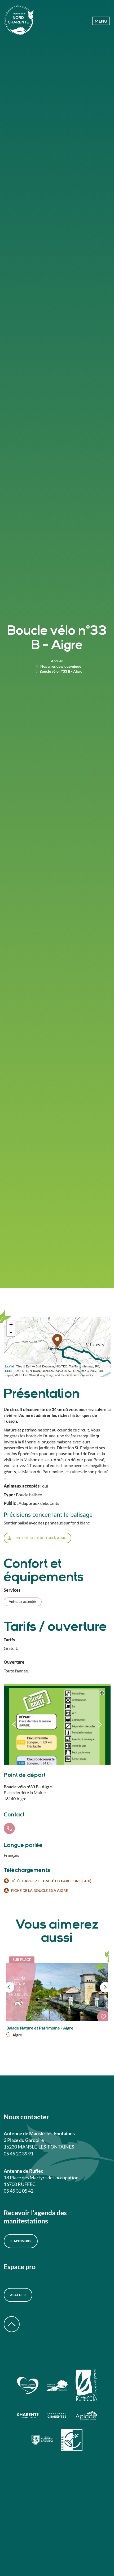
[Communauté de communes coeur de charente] (28, 2386)
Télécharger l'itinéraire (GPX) (76, 1370)
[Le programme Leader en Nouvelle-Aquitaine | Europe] (72, 2441)
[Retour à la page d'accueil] (19, 21)
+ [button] (11, 1324)
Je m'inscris (21, 2241)
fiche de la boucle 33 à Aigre (40, 1538)
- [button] (11, 1332)
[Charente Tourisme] (57, 2416)
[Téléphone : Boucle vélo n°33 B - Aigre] (9, 1828)
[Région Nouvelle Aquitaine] (42, 2441)
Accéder (18, 2295)
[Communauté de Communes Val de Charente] (57, 2386)
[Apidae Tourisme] (86, 2416)
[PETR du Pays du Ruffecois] (86, 2386)
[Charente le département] (28, 2416)
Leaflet (9, 1366)
